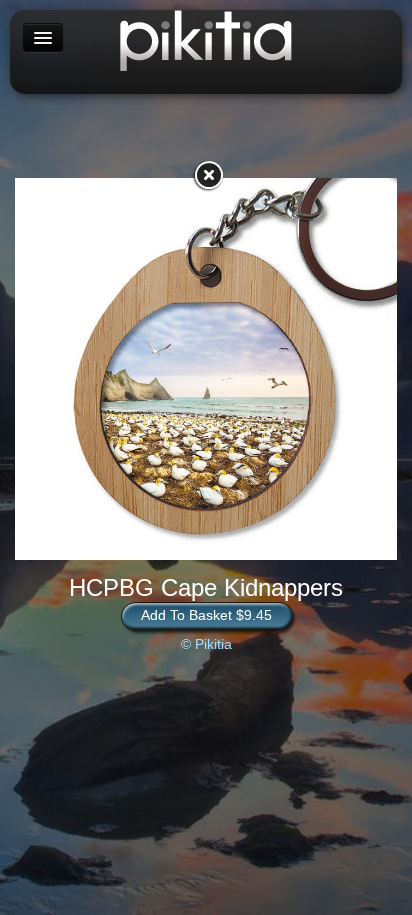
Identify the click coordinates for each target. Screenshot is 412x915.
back (208, 175)
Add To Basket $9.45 (206, 615)
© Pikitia (206, 644)
